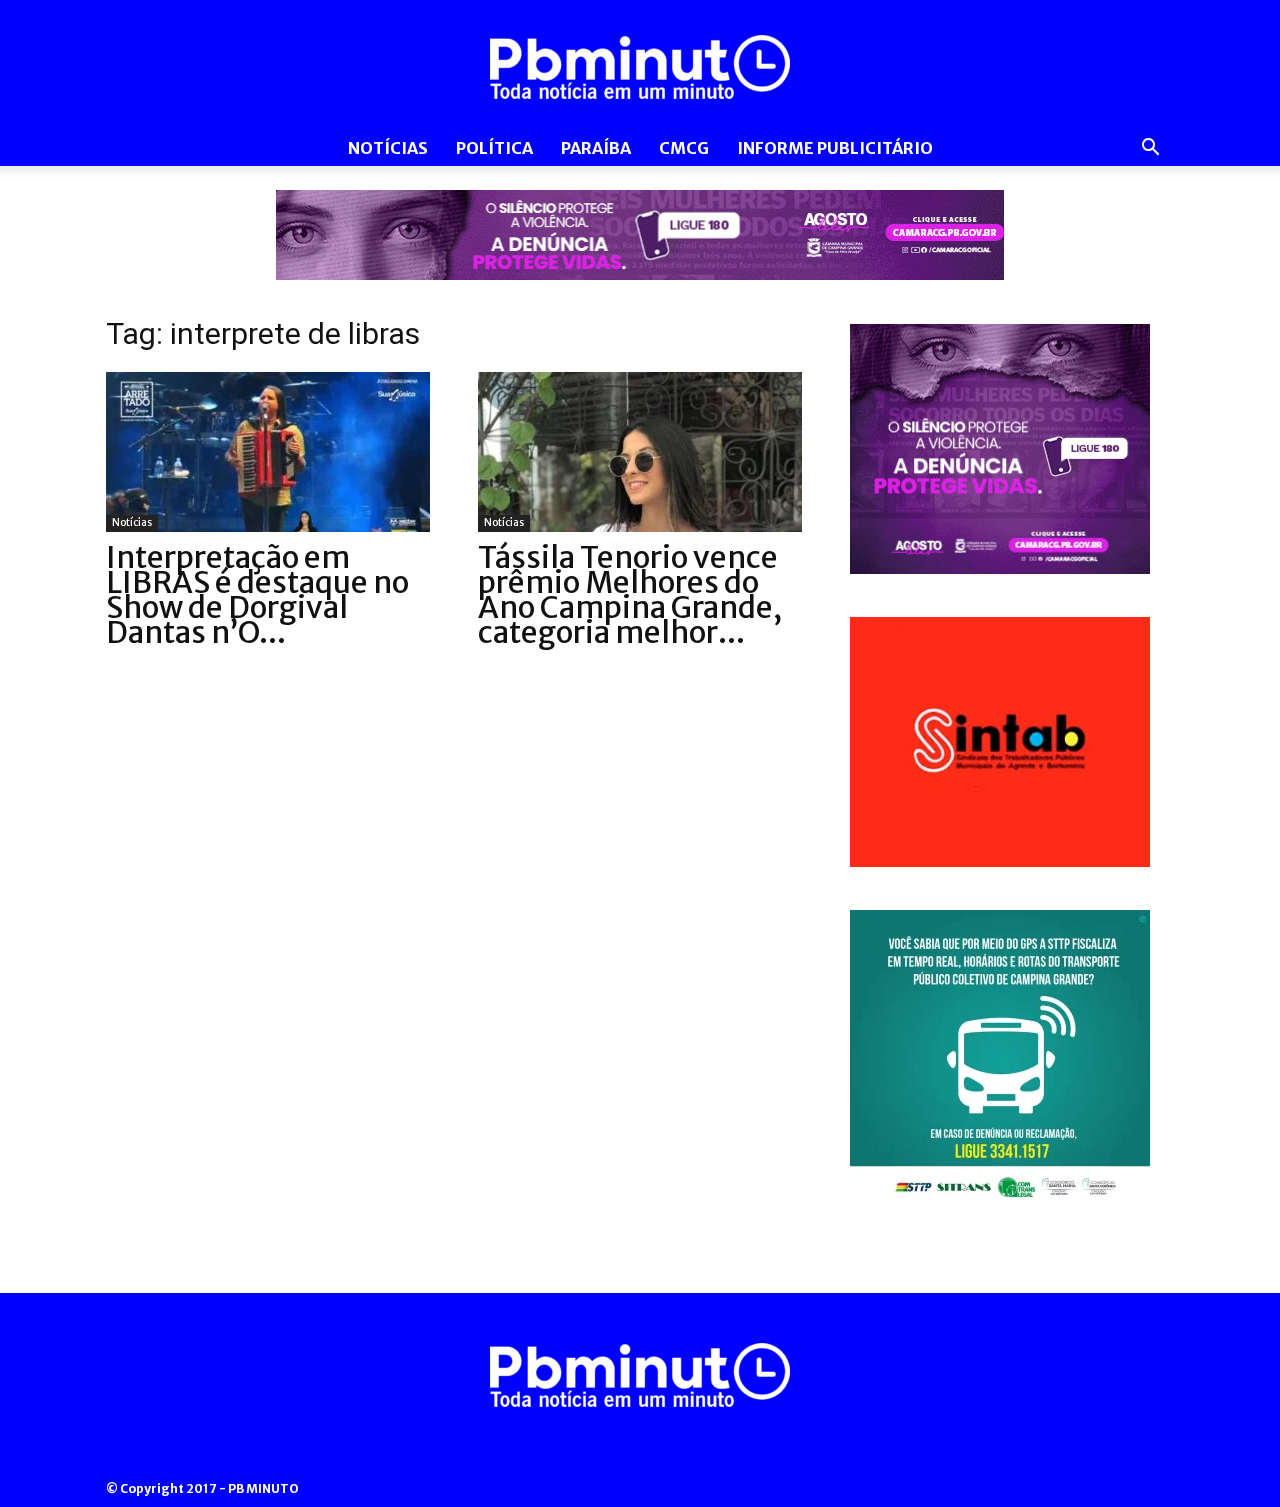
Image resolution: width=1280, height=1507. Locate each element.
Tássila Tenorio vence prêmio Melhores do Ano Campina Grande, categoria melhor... (630, 594)
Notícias (388, 148)
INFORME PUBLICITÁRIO (835, 148)
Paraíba (596, 148)
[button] (1150, 149)
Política (494, 148)
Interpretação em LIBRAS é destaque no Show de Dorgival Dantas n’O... (257, 594)
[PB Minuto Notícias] (640, 67)
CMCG (684, 148)
